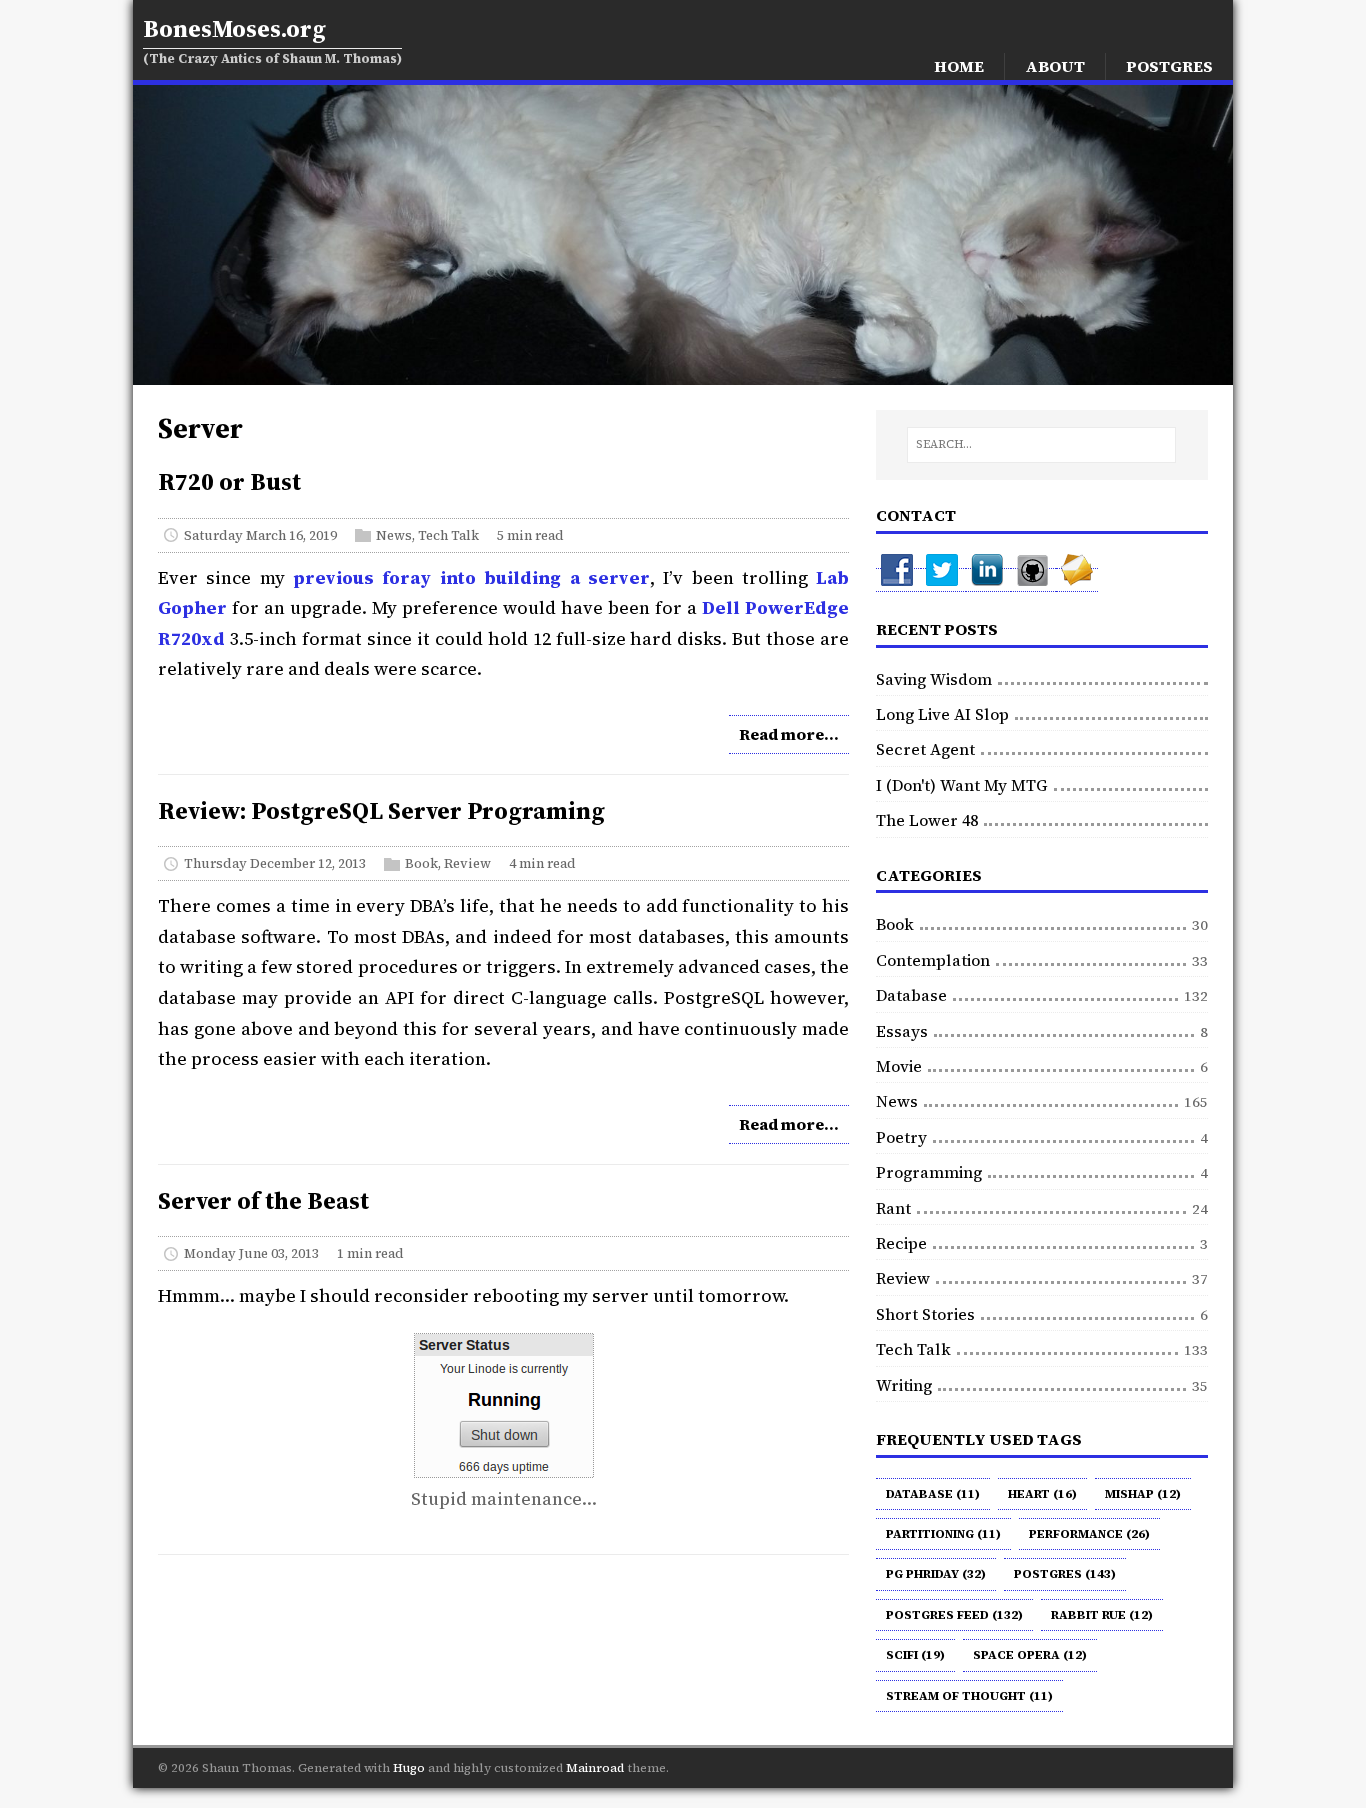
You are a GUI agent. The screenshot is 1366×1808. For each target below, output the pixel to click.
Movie (899, 1066)
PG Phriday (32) (936, 1574)
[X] (943, 580)
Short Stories (925, 1314)
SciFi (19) (915, 1655)
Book (421, 863)
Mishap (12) (1143, 1494)
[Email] (1077, 580)
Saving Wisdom (934, 679)
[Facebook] (898, 580)
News (394, 534)
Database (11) (933, 1494)
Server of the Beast (263, 1200)
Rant (893, 1208)
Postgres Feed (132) (954, 1615)
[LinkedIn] (988, 580)
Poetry (901, 1137)
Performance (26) (1089, 1534)
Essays (902, 1031)
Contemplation (933, 960)
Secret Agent (925, 749)
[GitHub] (1033, 580)
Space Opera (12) (1030, 1655)
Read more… (789, 734)
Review (467, 863)
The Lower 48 (927, 820)
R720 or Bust (229, 481)
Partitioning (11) (943, 1534)
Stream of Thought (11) (969, 1696)
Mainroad (595, 1768)
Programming (929, 1172)
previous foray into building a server (471, 577)
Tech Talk (448, 534)
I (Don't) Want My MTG (962, 785)
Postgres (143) (1065, 1574)
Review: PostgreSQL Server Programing (381, 810)
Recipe (901, 1243)
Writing (904, 1385)
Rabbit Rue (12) (1102, 1615)
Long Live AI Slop (942, 714)
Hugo (409, 1768)
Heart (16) (1042, 1494)
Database (911, 995)
